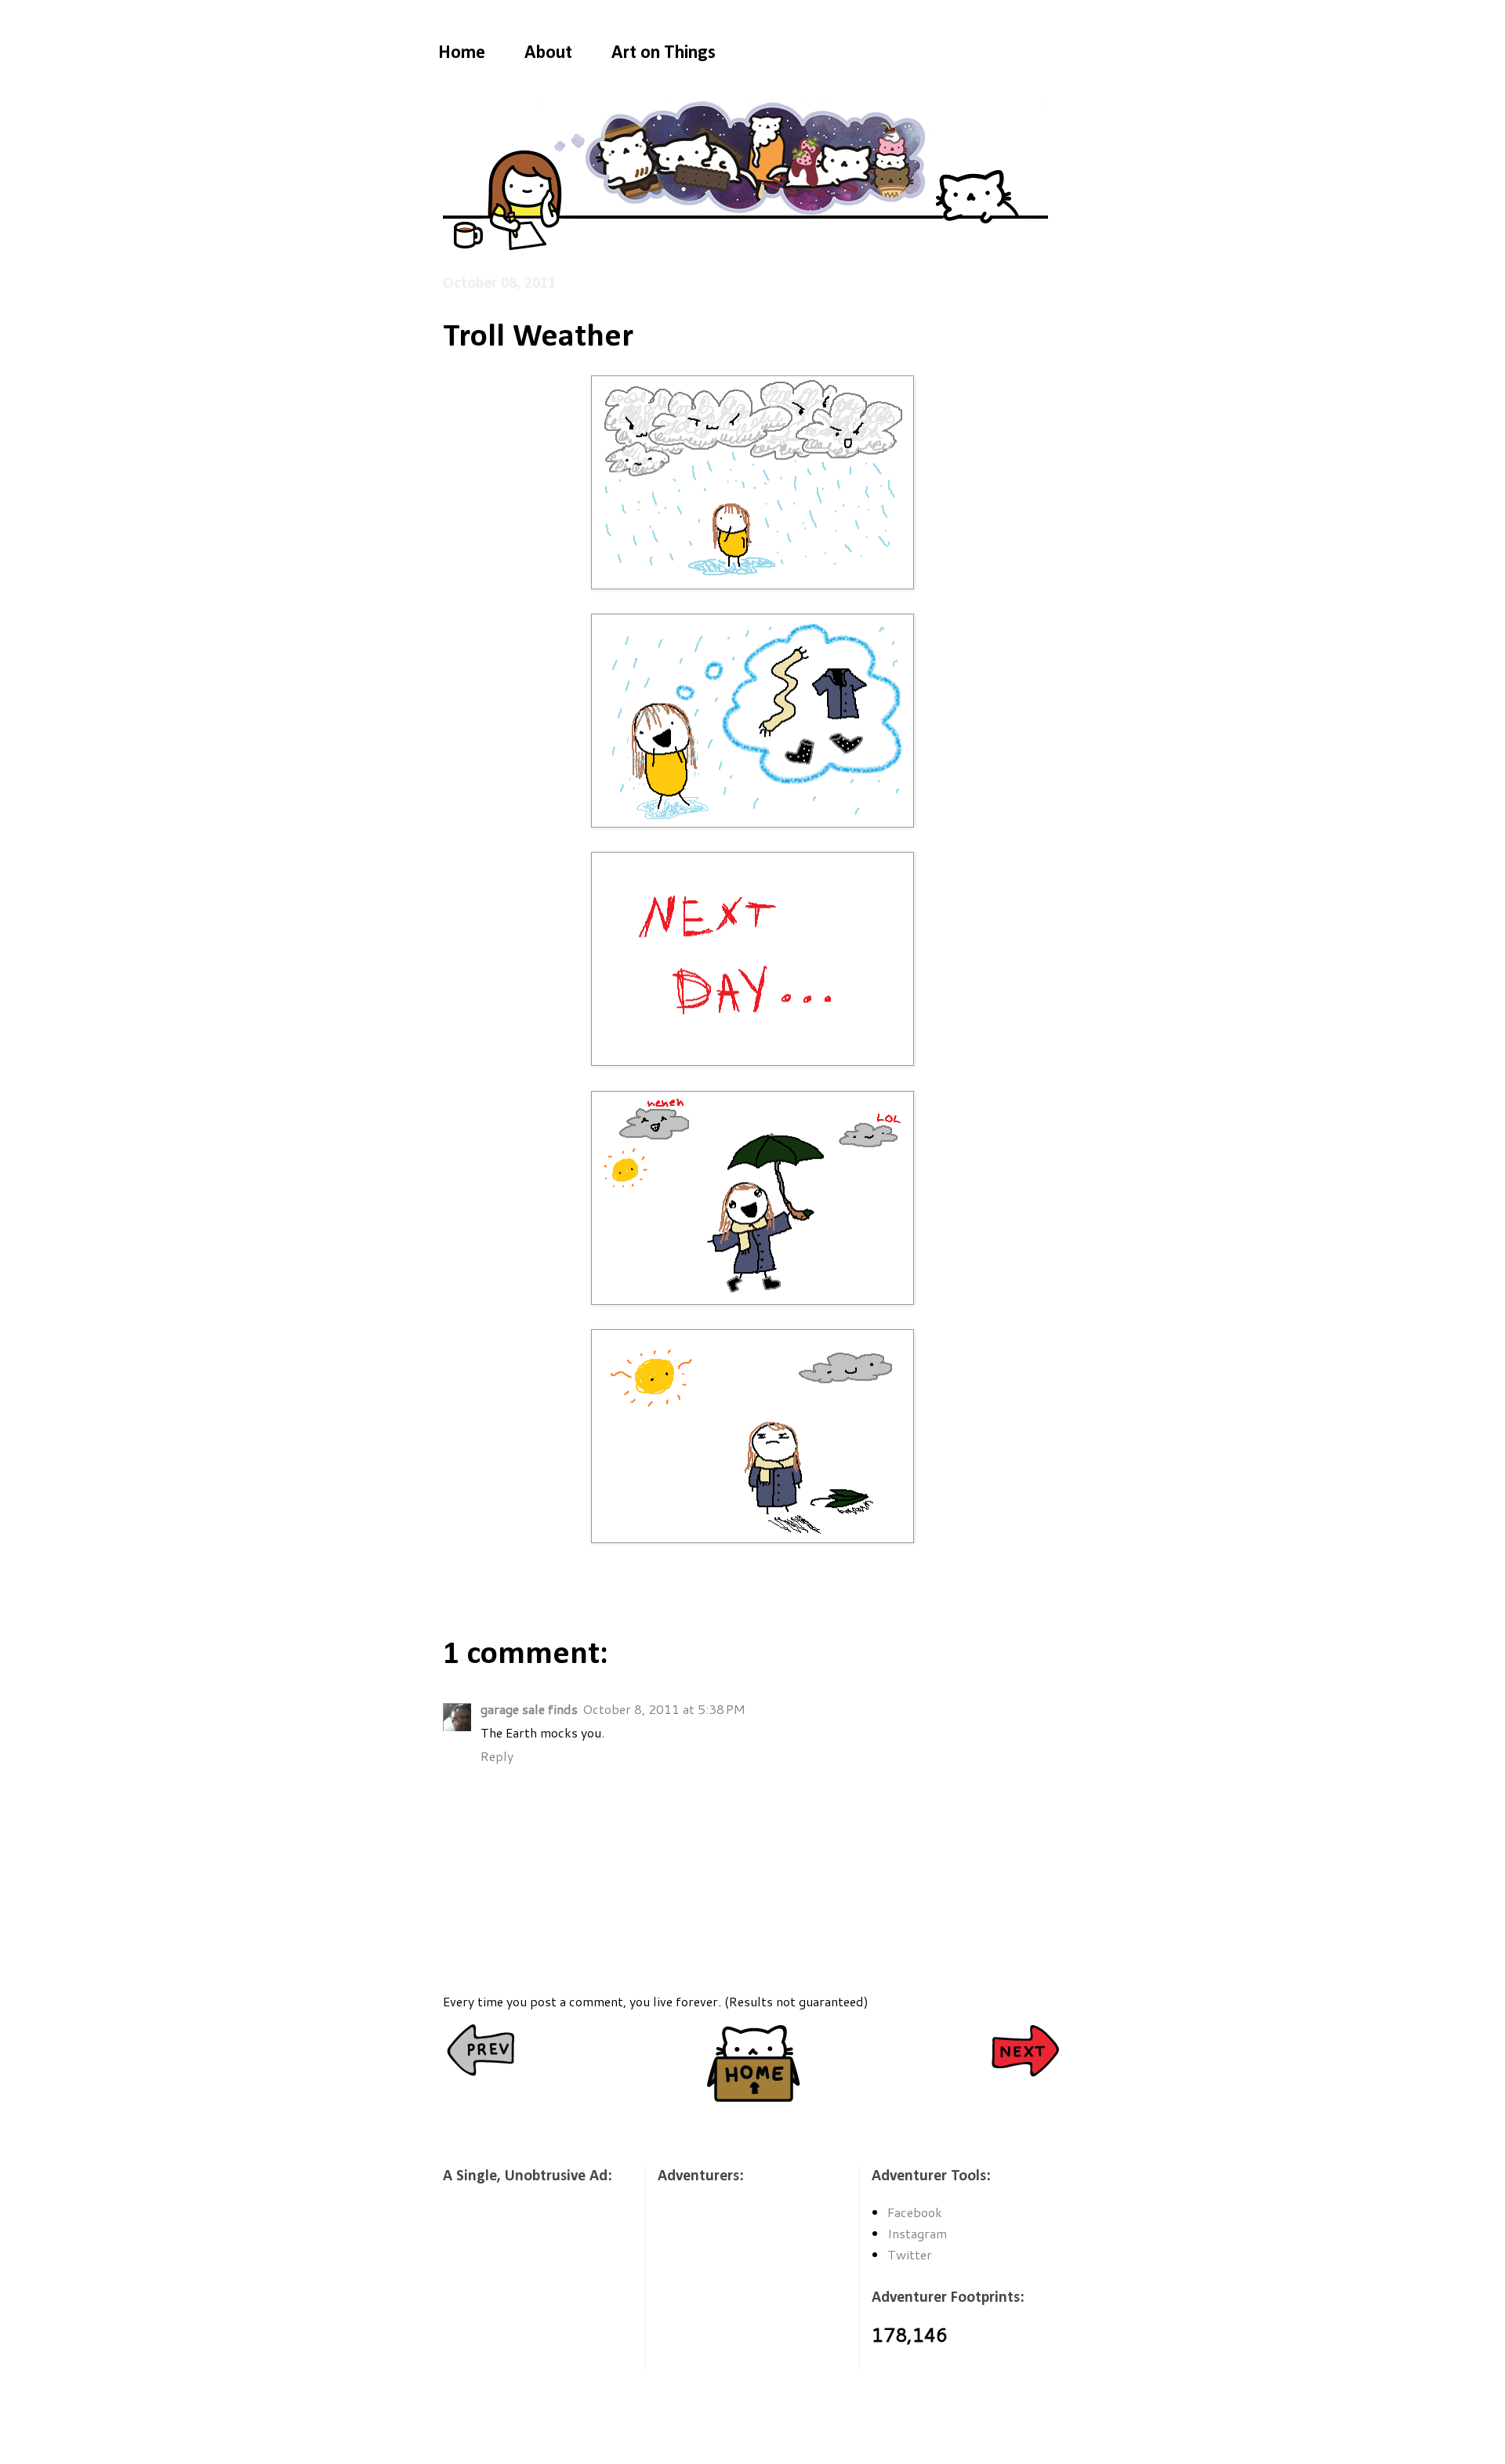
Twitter (910, 2254)
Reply (497, 1756)
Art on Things (664, 53)
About (548, 53)
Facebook (915, 2212)
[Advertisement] (521, 2288)
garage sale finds (529, 1709)
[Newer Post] (480, 2052)
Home (462, 53)
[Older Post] (1025, 2052)
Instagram (917, 2233)
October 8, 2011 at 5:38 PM (664, 1709)
